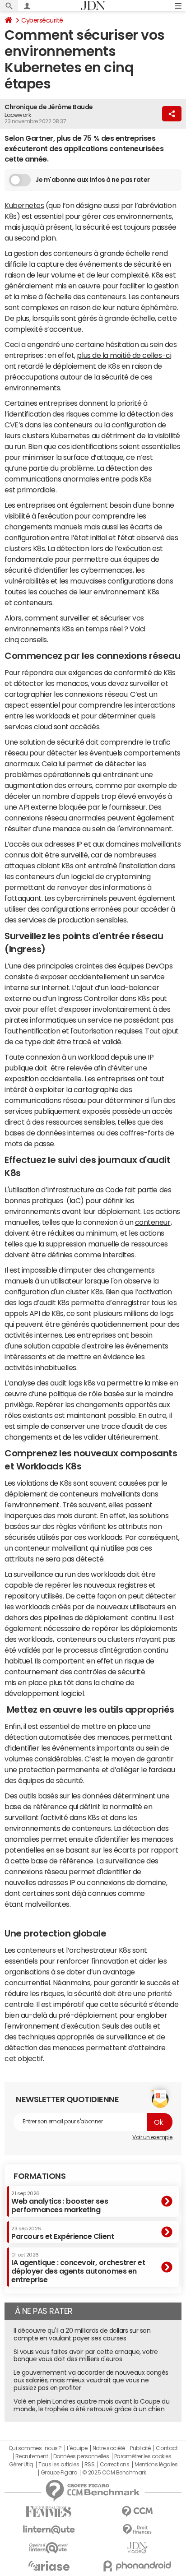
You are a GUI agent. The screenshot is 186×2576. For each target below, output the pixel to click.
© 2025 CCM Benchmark (114, 2473)
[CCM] (137, 2512)
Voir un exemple (152, 2137)
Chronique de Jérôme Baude (49, 107)
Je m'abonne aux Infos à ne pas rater (93, 180)
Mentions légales (156, 2465)
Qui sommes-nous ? (35, 2448)
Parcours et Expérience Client (63, 2233)
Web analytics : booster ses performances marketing (60, 2202)
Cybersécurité (42, 20)
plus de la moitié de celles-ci (124, 355)
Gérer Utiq (21, 2465)
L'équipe (77, 2448)
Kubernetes (24, 205)
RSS (90, 2465)
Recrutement (32, 2456)
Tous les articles (59, 2465)
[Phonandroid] (137, 2566)
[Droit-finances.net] (137, 2530)
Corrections (115, 2465)
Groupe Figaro (59, 2473)
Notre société (109, 2448)
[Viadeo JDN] (137, 2548)
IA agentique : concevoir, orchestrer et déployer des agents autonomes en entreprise (78, 2268)
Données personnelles (81, 2456)
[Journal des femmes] (49, 2512)
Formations (40, 2176)
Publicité (140, 2448)
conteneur (153, 1222)
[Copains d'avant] (49, 2548)
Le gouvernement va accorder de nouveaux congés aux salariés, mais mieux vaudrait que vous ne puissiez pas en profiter (91, 2380)
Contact (167, 2448)
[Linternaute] (49, 2530)
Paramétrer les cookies (143, 2456)
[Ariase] (49, 2566)
